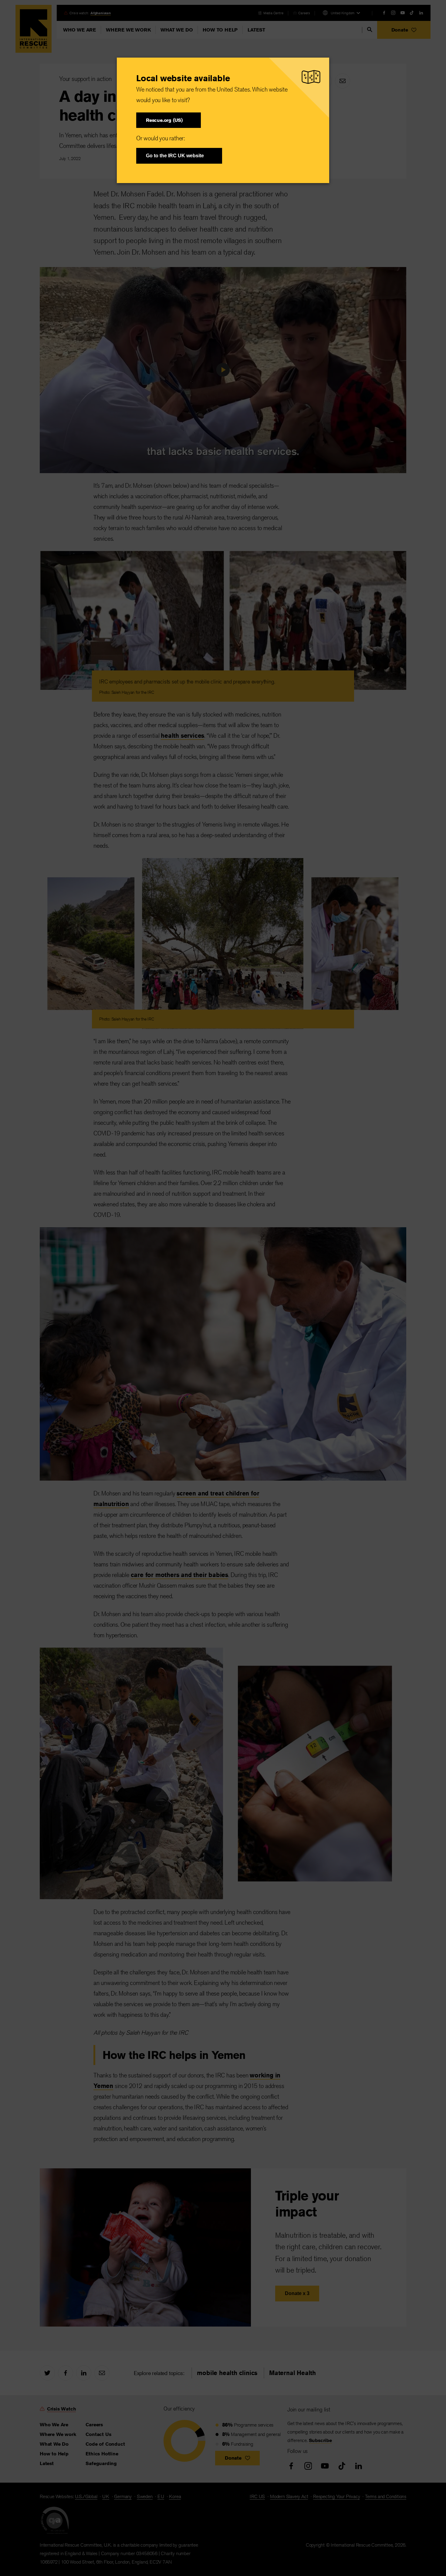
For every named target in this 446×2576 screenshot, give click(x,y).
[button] (169, 120)
